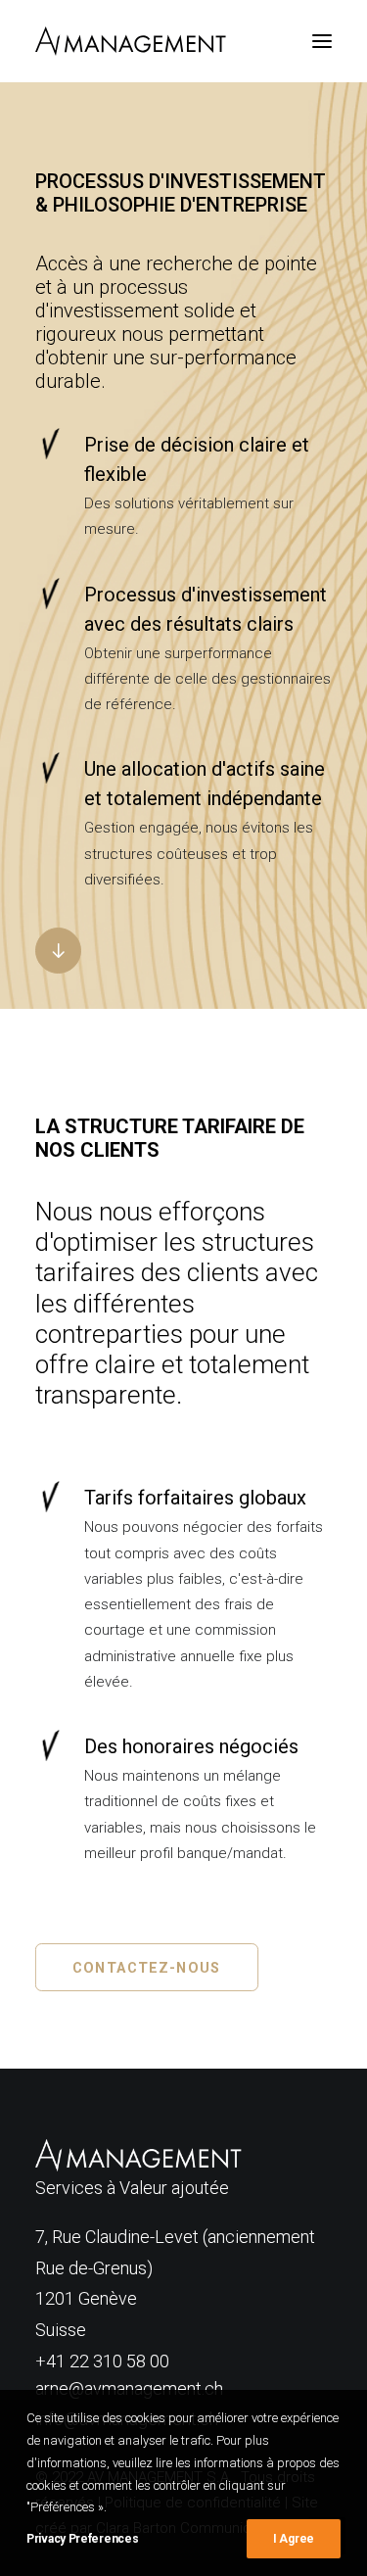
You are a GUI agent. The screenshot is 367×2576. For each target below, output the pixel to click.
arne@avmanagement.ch (129, 2388)
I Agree (294, 2539)
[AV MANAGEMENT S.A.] (131, 41)
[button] (322, 41)
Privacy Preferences (82, 2539)
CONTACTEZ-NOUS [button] (146, 1967)
